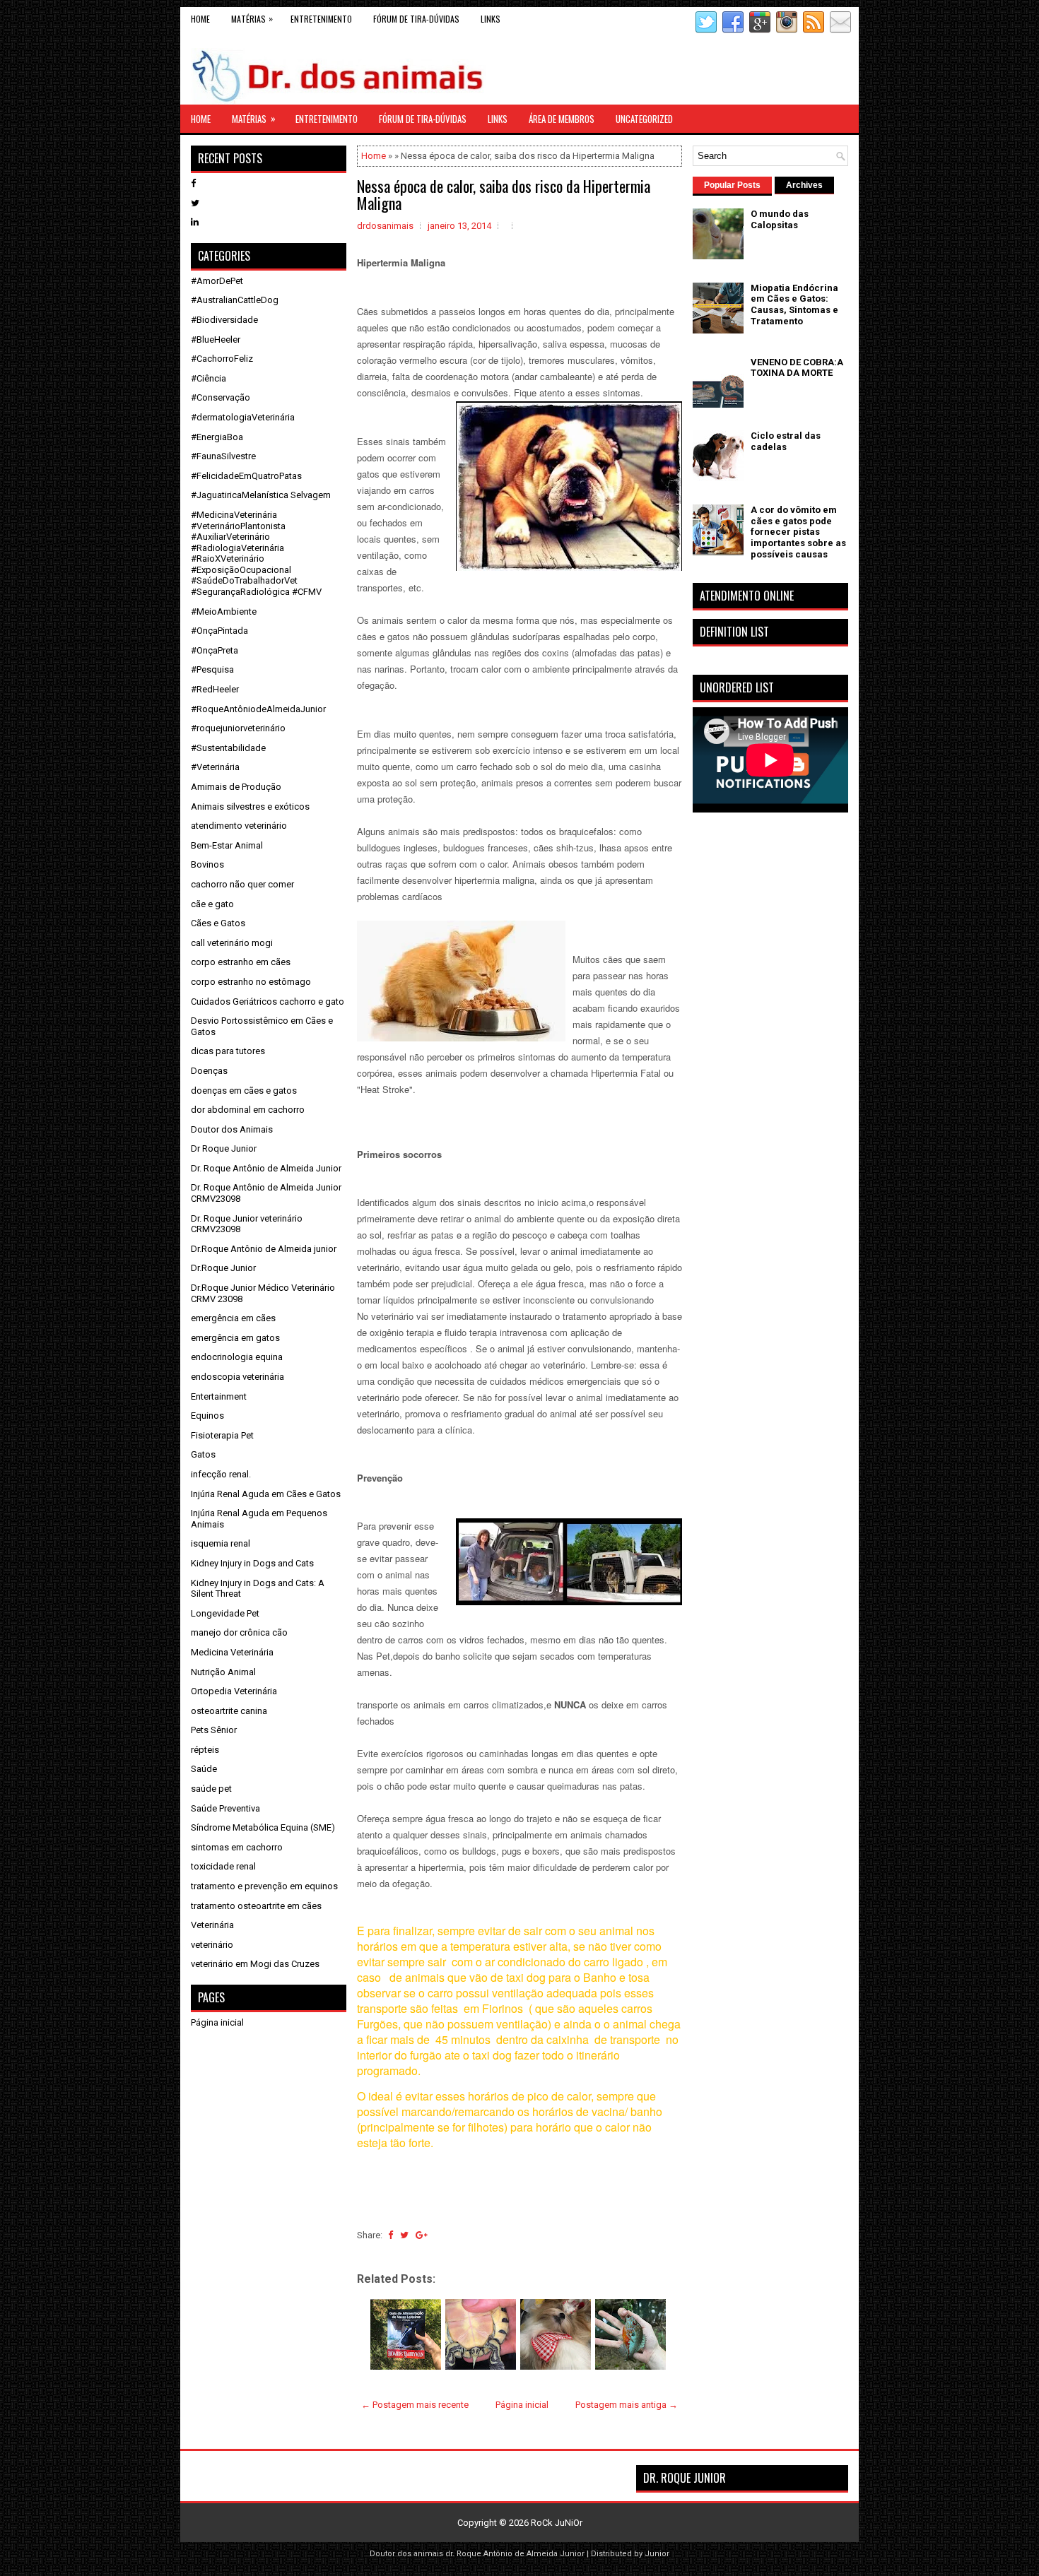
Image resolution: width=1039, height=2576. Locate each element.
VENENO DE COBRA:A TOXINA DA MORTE (797, 368)
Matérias (252, 18)
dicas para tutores (228, 1051)
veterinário (212, 1945)
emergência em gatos (235, 1338)
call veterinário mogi (232, 943)
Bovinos (207, 864)
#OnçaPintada (219, 631)
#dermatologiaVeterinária (243, 417)
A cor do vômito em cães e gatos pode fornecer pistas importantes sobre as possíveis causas (798, 532)
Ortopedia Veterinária (234, 1691)
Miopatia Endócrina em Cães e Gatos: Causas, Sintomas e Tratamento (794, 305)
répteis (205, 1750)
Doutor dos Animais (232, 1129)
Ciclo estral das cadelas (786, 441)
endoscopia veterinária (237, 1377)
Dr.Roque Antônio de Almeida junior (264, 1249)
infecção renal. (221, 1474)
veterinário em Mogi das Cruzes (255, 1964)
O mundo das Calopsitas (780, 219)
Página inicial (522, 2405)
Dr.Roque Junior (223, 1268)
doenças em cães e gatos (244, 1091)
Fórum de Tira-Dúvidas (416, 19)
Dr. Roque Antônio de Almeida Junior (266, 1168)
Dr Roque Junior (224, 1148)
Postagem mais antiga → (627, 2405)
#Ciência (209, 378)
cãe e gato (212, 904)
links (491, 19)
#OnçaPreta (215, 650)
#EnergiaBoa (217, 437)
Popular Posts (732, 185)
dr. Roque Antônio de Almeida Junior (515, 2554)
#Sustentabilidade (228, 748)
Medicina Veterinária (232, 1652)
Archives (804, 185)
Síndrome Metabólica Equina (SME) (263, 1827)
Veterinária (212, 1925)
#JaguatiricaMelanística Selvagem (261, 495)
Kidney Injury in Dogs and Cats (252, 1563)
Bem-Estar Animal (227, 845)
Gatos (203, 1454)
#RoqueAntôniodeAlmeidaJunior (258, 709)
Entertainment (219, 1396)
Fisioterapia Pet (222, 1435)
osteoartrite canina (229, 1711)
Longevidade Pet (225, 1613)
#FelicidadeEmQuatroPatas (246, 476)
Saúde (204, 1769)
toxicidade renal (223, 1866)
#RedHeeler (215, 689)
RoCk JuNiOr (557, 2523)
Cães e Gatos (218, 923)
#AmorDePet (217, 281)
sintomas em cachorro (237, 1847)
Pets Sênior (214, 1730)
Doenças (209, 1071)
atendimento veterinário (239, 826)
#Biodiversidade (224, 320)
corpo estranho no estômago (251, 982)
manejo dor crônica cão (239, 1632)
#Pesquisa (212, 669)
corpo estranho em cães (241, 962)
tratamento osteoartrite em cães (256, 1906)
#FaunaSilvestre (223, 456)
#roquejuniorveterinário (238, 728)
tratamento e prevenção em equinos (264, 1886)
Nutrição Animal (223, 1672)
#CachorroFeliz (222, 359)
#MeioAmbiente (224, 611)
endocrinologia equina (237, 1357)
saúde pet (211, 1789)
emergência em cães (233, 1318)
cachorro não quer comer (242, 884)
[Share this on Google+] (422, 2235)
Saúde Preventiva (225, 1808)
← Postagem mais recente (415, 2405)
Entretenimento (321, 19)
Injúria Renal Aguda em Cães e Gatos (266, 1494)
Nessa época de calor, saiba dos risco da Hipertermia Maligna (504, 194)
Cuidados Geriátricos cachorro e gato (268, 1002)
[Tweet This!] (404, 2235)
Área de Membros (562, 119)
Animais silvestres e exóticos (250, 807)
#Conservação (221, 397)
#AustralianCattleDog (235, 300)
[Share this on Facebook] (391, 2235)
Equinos (207, 1416)
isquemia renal (221, 1543)
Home (200, 19)
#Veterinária (215, 767)
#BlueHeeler (216, 339)
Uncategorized (644, 119)
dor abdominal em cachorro (248, 1110)
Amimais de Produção (236, 787)
